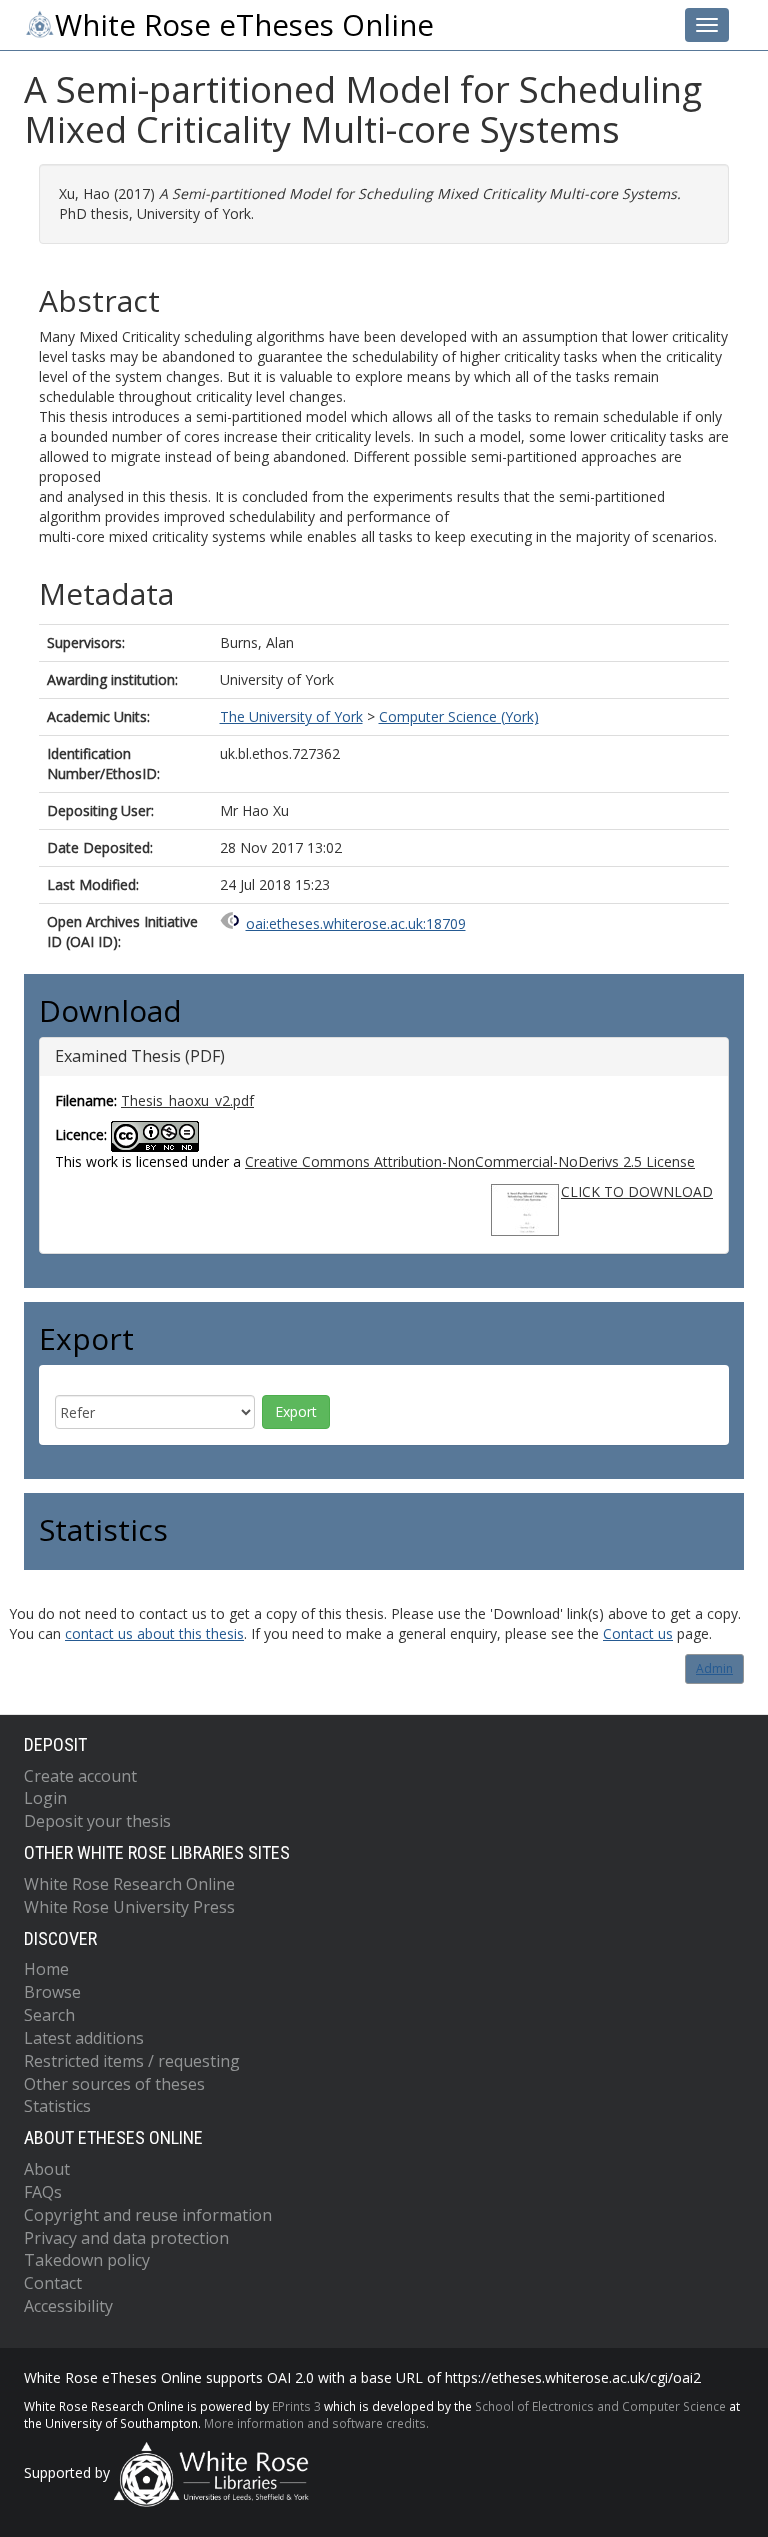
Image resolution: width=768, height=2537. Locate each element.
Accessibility (68, 2306)
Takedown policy (87, 2260)
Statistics (57, 2106)
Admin (714, 1668)
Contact (53, 2283)
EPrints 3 (296, 2406)
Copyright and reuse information (148, 2215)
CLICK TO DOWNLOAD (637, 1191)
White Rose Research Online (129, 1884)
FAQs (43, 2192)
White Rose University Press (129, 1907)
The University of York (291, 716)
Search (49, 2015)
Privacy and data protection (126, 2238)
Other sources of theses (114, 2084)
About (47, 2169)
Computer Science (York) (459, 716)
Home (46, 1969)
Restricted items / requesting (132, 2061)
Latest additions (84, 2038)
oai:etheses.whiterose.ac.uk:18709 (356, 923)
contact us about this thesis (154, 1633)
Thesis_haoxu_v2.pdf (187, 1100)
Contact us (638, 1633)
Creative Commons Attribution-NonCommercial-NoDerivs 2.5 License (470, 1161)
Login (45, 1798)
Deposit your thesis (97, 1821)
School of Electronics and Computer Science (600, 2406)
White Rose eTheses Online (244, 25)
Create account (80, 1776)
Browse (52, 1992)
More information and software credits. (316, 2423)
